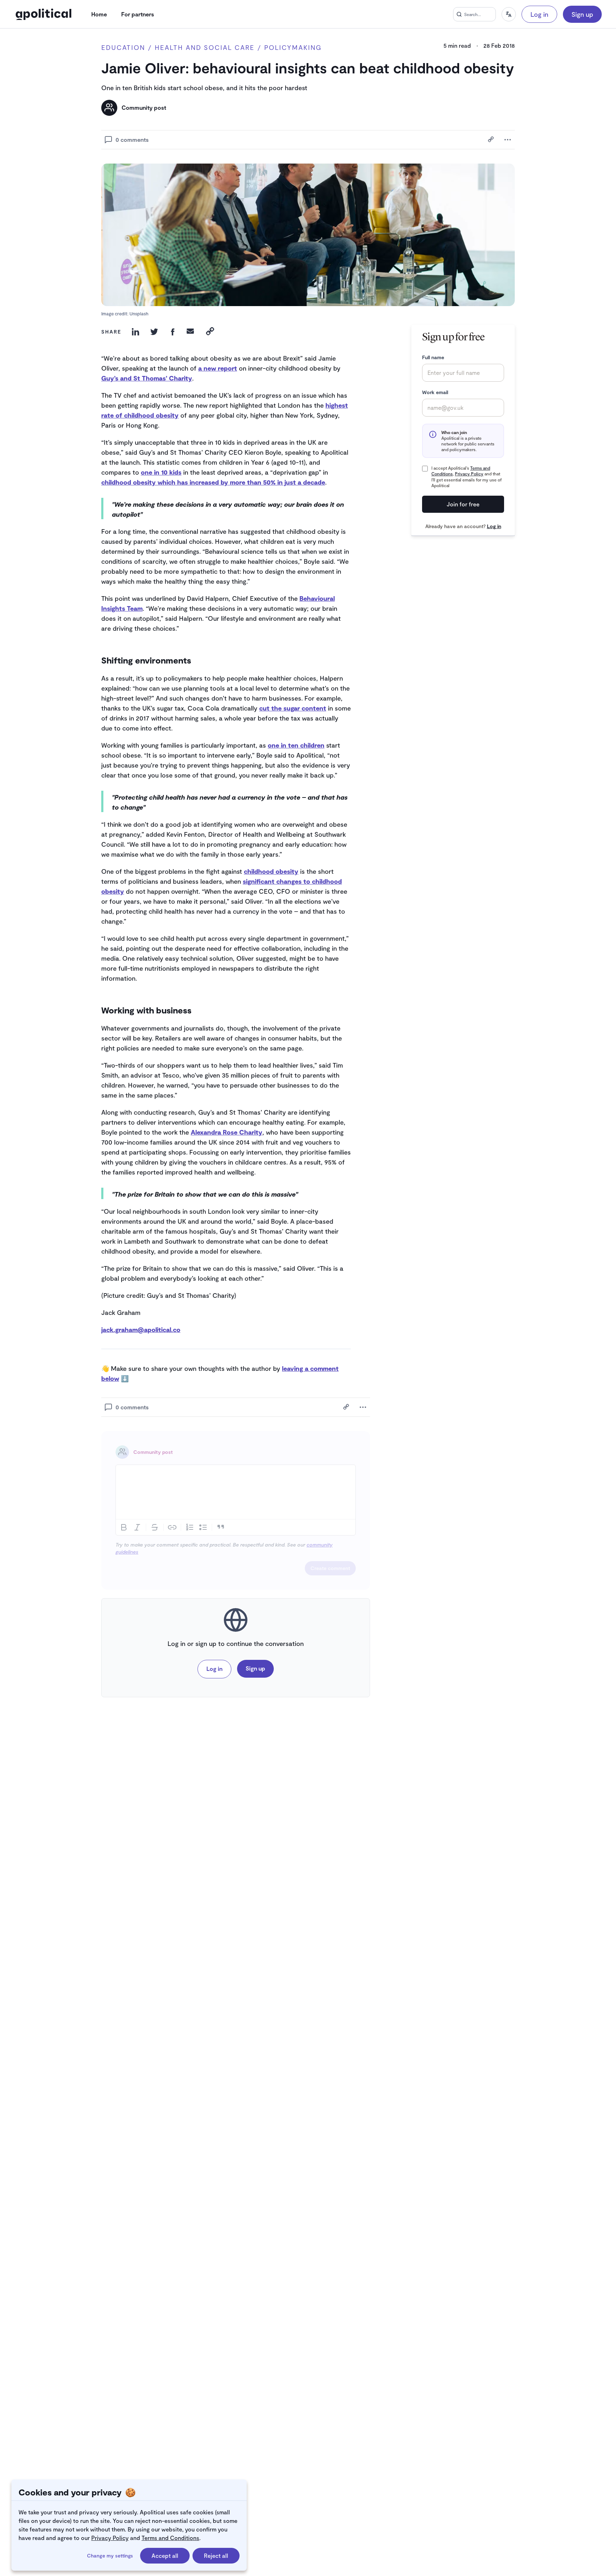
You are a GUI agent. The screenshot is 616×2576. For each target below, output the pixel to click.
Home (99, 14)
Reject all (216, 2556)
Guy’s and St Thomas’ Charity (147, 378)
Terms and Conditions (170, 2538)
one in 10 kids (161, 472)
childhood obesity (271, 871)
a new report (218, 368)
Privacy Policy (110, 2538)
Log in (539, 14)
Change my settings (110, 2556)
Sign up (582, 14)
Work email (435, 392)
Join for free (463, 504)
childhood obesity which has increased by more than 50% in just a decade (213, 482)
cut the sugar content (293, 708)
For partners (138, 14)
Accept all (165, 2556)
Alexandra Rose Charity (227, 1132)
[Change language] (509, 14)
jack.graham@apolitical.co (141, 1330)
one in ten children (296, 745)
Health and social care (205, 48)
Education (123, 48)
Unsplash (139, 314)
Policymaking (293, 48)
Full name (433, 357)
